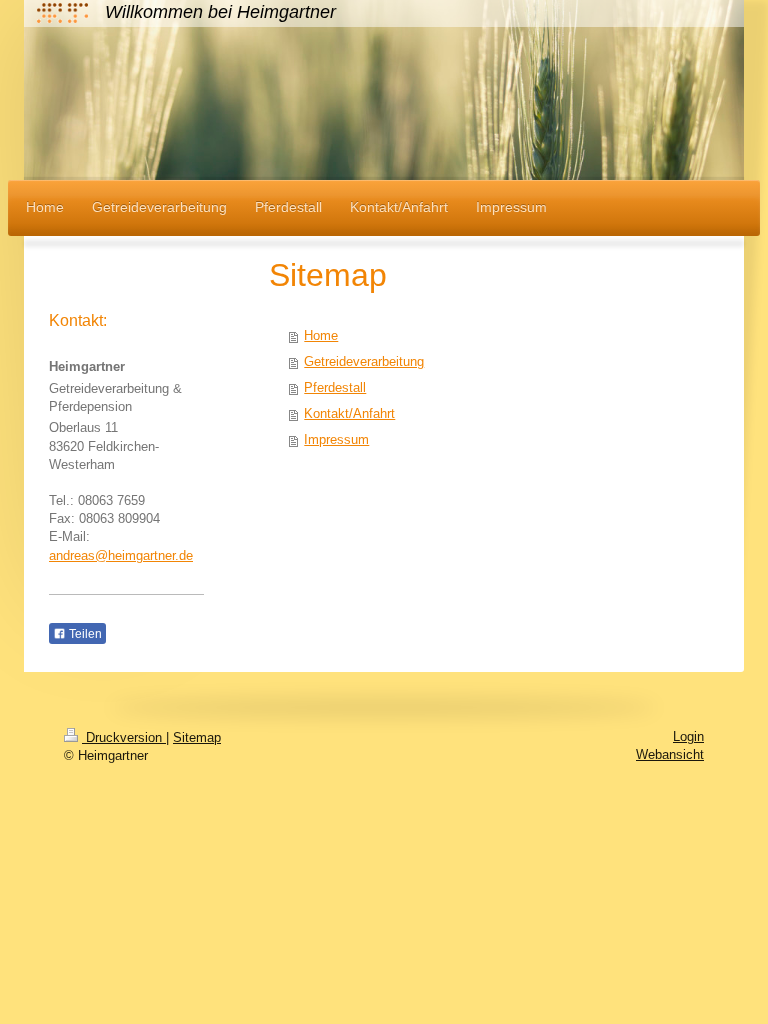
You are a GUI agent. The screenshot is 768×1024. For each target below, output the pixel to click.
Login (688, 736)
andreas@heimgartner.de (121, 555)
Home (321, 335)
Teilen (84, 634)
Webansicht (670, 754)
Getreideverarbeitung (364, 361)
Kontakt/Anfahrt (349, 413)
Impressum (336, 439)
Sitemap (197, 737)
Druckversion (124, 737)
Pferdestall (335, 387)
